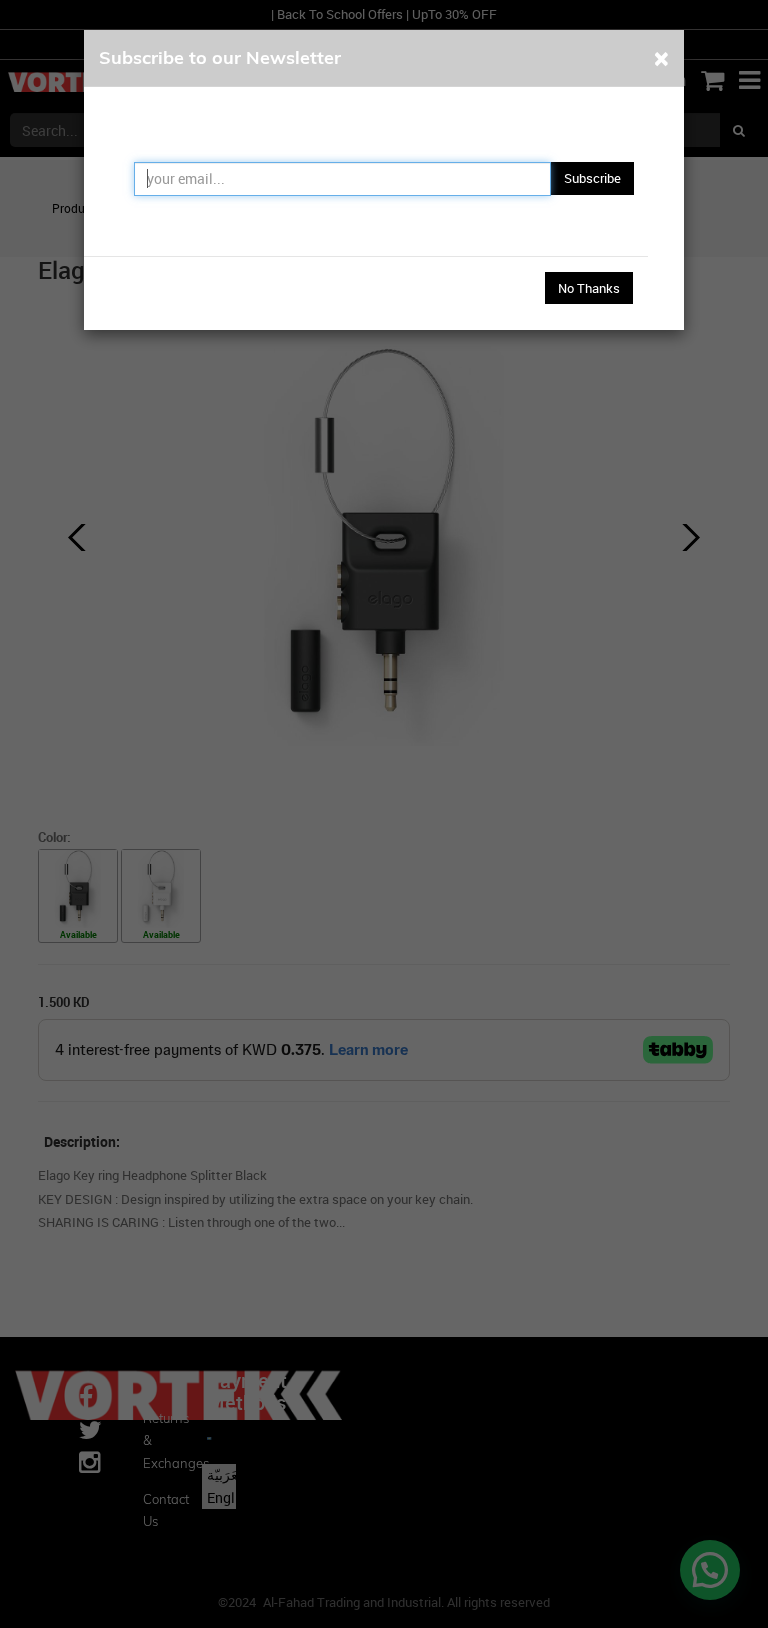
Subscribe (592, 178)
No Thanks (589, 288)
